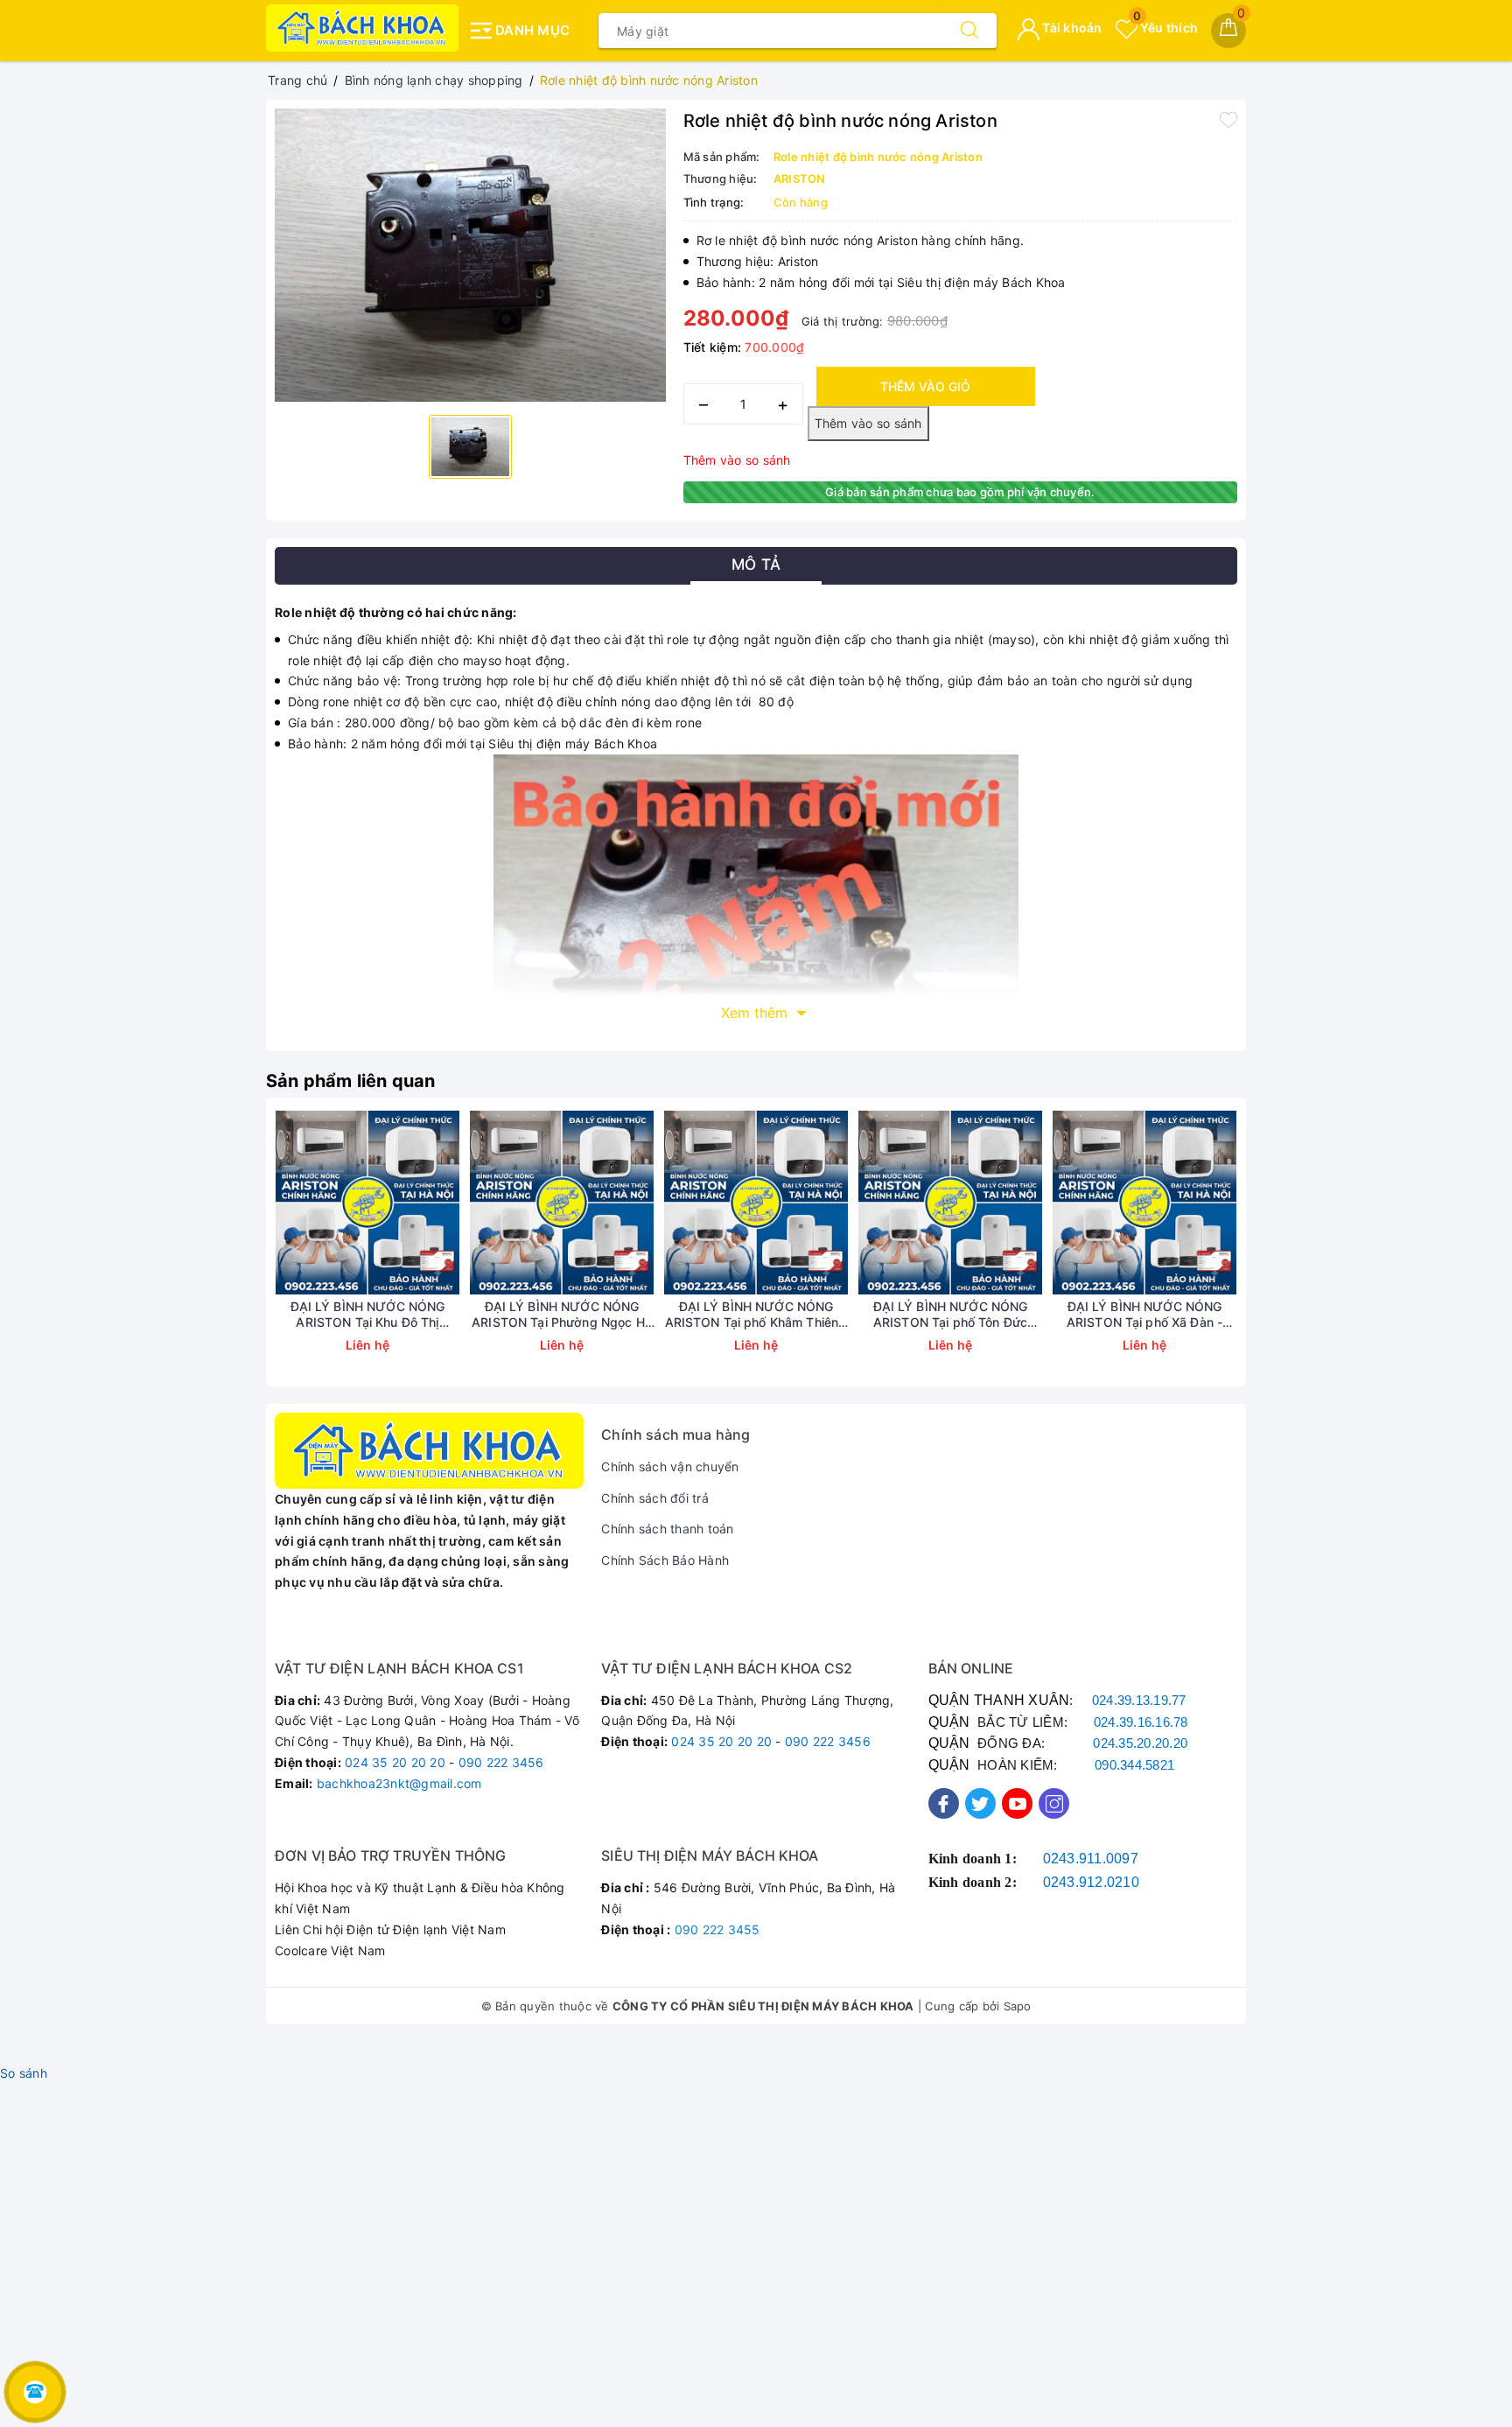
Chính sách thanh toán (667, 1529)
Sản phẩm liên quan (351, 1081)
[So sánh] (450, 1203)
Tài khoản (1071, 28)
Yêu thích (1165, 28)
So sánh (24, 2073)
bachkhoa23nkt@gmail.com (399, 1783)
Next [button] (1285, 1255)
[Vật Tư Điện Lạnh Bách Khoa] (362, 28)
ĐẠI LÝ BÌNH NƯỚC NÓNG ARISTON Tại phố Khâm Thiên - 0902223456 (756, 1315)
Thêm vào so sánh (737, 460)
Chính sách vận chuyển (670, 1466)
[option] (470, 255)
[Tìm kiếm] (969, 31)
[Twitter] (980, 1803)
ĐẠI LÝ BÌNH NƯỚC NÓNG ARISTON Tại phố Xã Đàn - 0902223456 (1144, 1315)
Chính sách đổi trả (655, 1498)
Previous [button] (227, 1255)
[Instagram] (1054, 1803)
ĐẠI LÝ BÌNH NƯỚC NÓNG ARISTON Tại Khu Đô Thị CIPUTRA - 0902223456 (368, 1315)
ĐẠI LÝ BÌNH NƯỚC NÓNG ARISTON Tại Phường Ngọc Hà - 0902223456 (562, 1315)
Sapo (1018, 2006)
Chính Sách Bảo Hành (665, 1560)
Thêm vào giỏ (925, 386)
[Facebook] (944, 1803)
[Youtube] (1017, 1803)
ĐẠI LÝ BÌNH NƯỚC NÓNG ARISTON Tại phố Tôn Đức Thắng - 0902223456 (951, 1315)
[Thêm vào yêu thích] (1228, 119)
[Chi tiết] (285, 1203)
